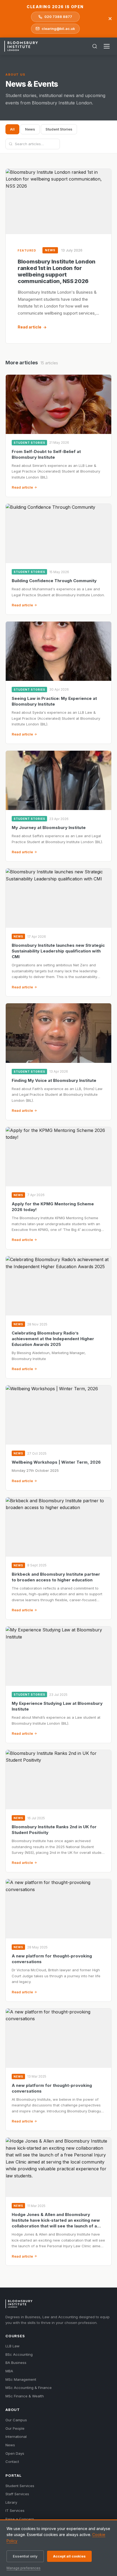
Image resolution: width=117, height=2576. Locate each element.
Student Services (20, 2486)
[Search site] (95, 46)
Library (11, 2502)
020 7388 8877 (58, 17)
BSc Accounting (19, 2354)
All (12, 129)
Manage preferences (24, 2568)
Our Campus (16, 2420)
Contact (12, 2462)
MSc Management (21, 2379)
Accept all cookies (69, 2556)
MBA (9, 2371)
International (16, 2437)
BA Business (16, 2363)
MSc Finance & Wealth (25, 2396)
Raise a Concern (20, 2519)
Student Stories (59, 129)
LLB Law (13, 2346)
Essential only (25, 2556)
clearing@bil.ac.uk (58, 29)
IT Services (15, 2510)
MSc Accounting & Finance (29, 2388)
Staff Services (17, 2494)
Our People (15, 2428)
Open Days (15, 2453)
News (30, 129)
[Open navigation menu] (107, 46)
